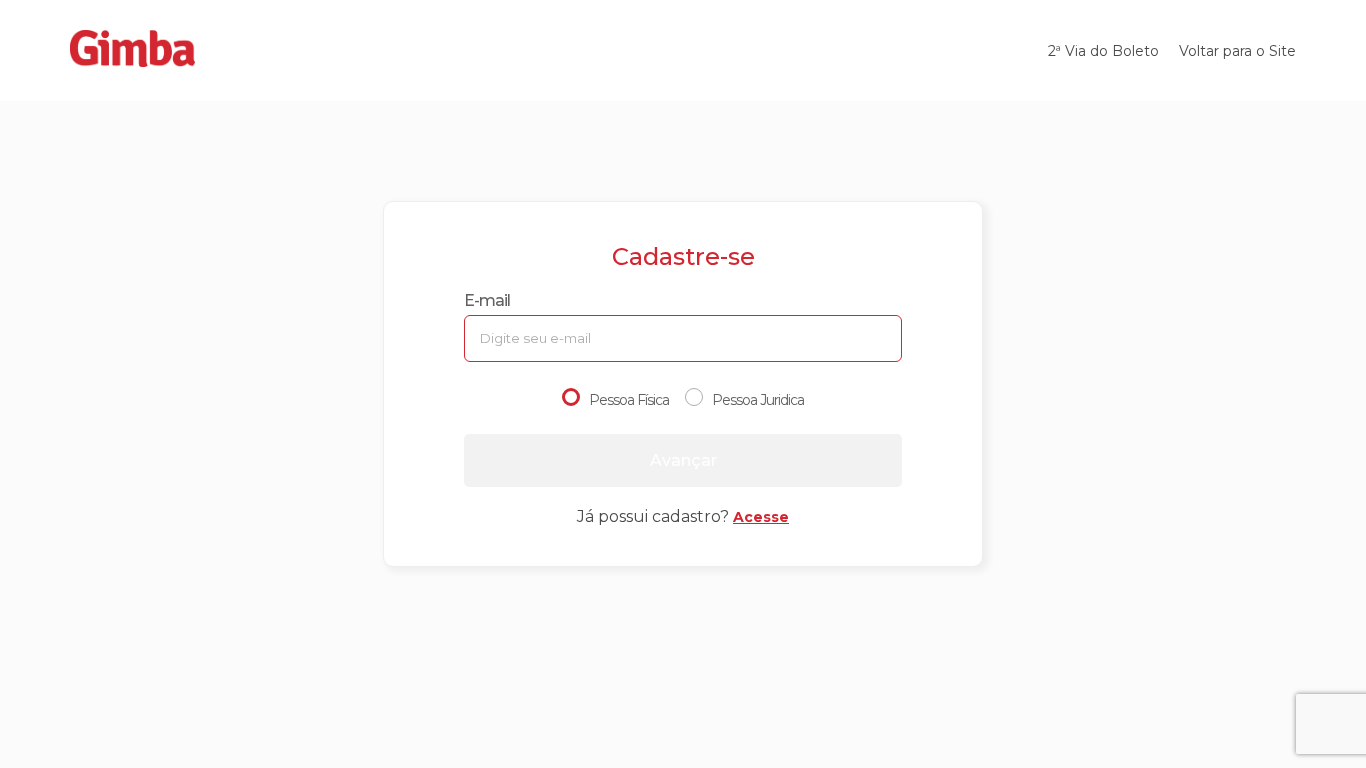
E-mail (487, 300)
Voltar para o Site (1237, 51)
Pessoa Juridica (758, 400)
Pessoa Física (629, 400)
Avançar (683, 460)
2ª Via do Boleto (1103, 51)
